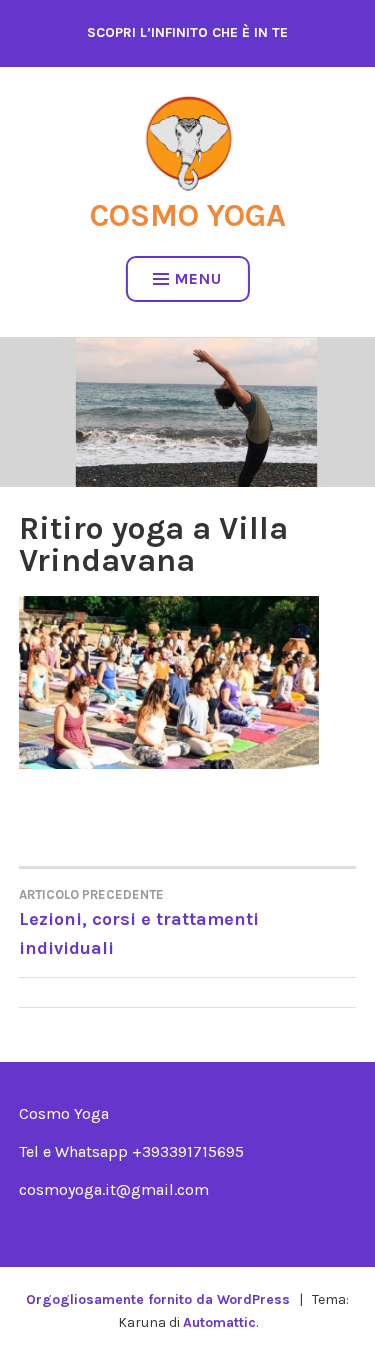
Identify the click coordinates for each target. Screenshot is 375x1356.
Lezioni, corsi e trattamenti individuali (139, 923)
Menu (198, 278)
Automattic (219, 1322)
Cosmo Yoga (188, 215)
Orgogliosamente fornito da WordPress (158, 1299)
